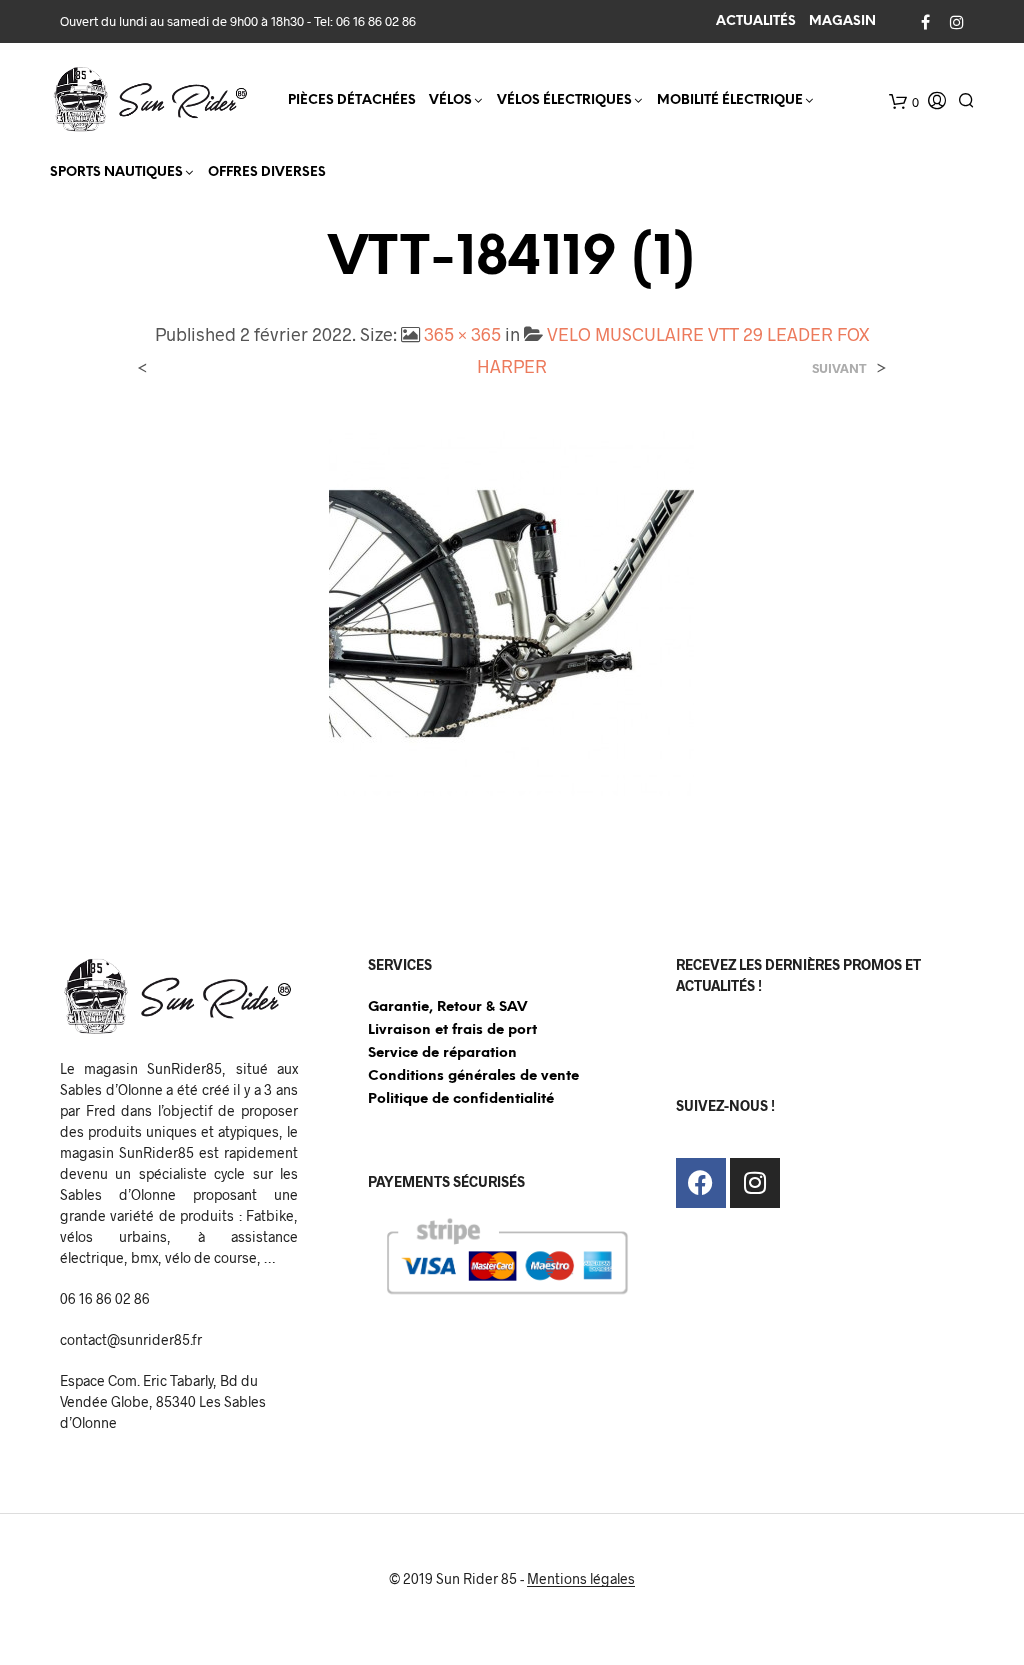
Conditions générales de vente (473, 1076)
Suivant (839, 368)
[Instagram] (755, 1183)
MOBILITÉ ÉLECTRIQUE (730, 100)
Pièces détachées (352, 100)
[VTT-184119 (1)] (511, 610)
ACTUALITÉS (756, 21)
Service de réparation (442, 1053)
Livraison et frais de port (452, 1030)
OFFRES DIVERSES (267, 172)
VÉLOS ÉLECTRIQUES (564, 100)
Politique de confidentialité (461, 1099)
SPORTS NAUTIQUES (116, 172)
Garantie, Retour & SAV (447, 1007)
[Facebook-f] (701, 1183)
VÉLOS (450, 100)
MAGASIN (842, 21)
